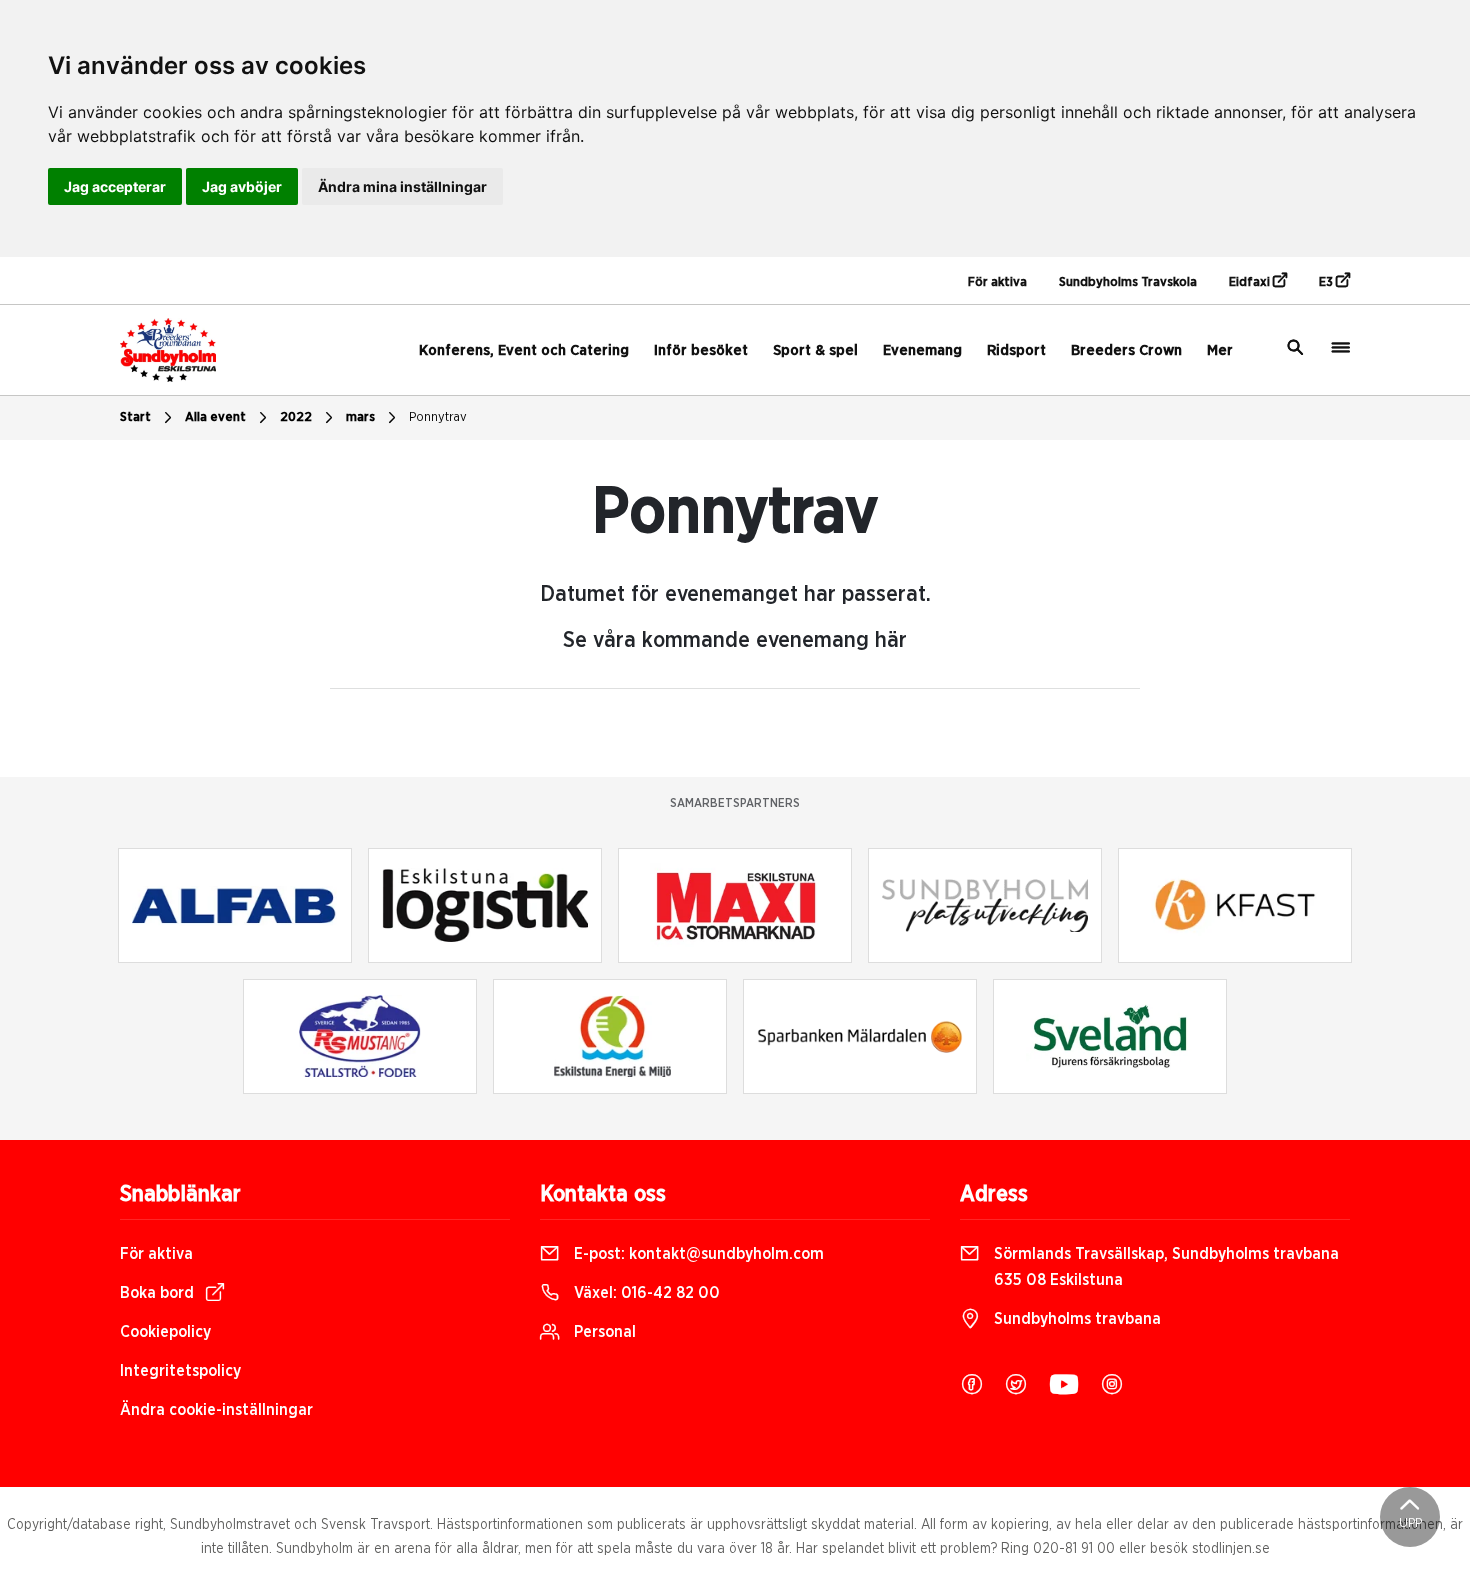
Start (135, 417)
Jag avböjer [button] (242, 186)
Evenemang (922, 350)
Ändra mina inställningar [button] (402, 186)
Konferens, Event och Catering (524, 350)
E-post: (697, 1254)
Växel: (645, 1293)
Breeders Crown (1126, 350)
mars (360, 417)
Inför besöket (701, 350)
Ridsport (1016, 350)
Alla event (215, 417)
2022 (296, 417)
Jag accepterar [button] (115, 186)
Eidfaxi (1251, 282)
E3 (1327, 282)
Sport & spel (815, 350)
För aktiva (997, 282)
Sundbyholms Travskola (1128, 282)
